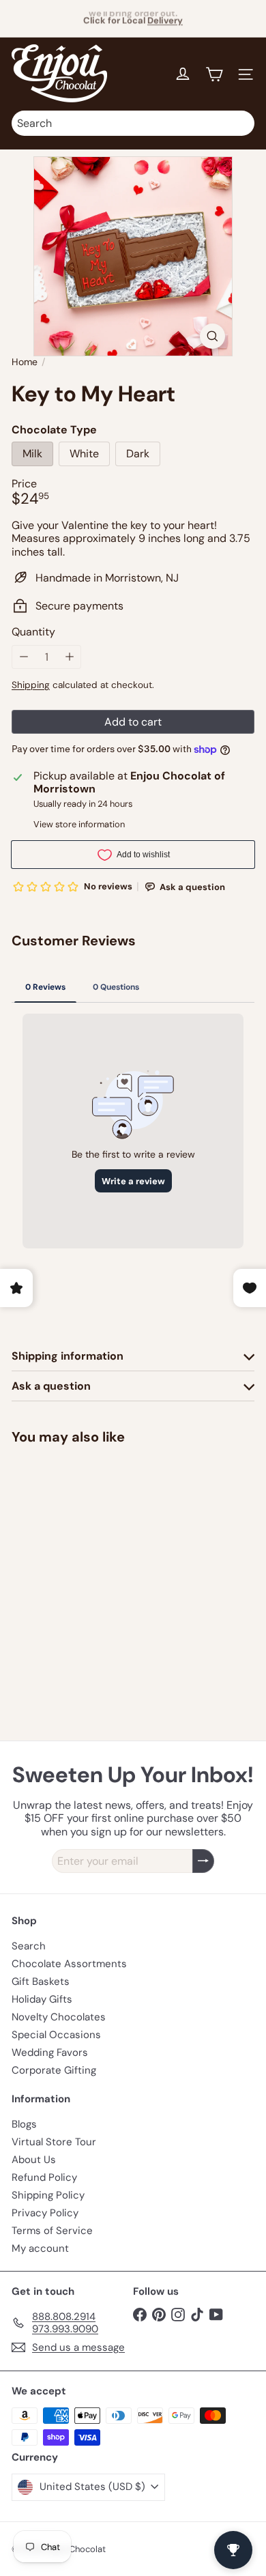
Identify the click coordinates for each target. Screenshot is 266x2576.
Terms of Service (52, 2231)
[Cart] (214, 74)
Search (29, 1946)
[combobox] (133, 123)
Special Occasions (56, 2035)
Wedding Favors (50, 2052)
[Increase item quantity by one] (69, 657)
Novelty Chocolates (59, 2017)
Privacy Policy (45, 2213)
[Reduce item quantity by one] (24, 657)
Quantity (33, 632)
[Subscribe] (203, 1861)
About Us (34, 2160)
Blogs (24, 2124)
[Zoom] (212, 336)
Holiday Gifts (42, 1999)
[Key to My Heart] (97, 1557)
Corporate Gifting (54, 2070)
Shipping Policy (48, 2195)
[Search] (241, 123)
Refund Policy (44, 2177)
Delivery (165, 17)
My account (40, 2248)
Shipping (31, 685)
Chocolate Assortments (69, 1964)
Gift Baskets (41, 1981)
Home (25, 362)
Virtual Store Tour (54, 2142)
